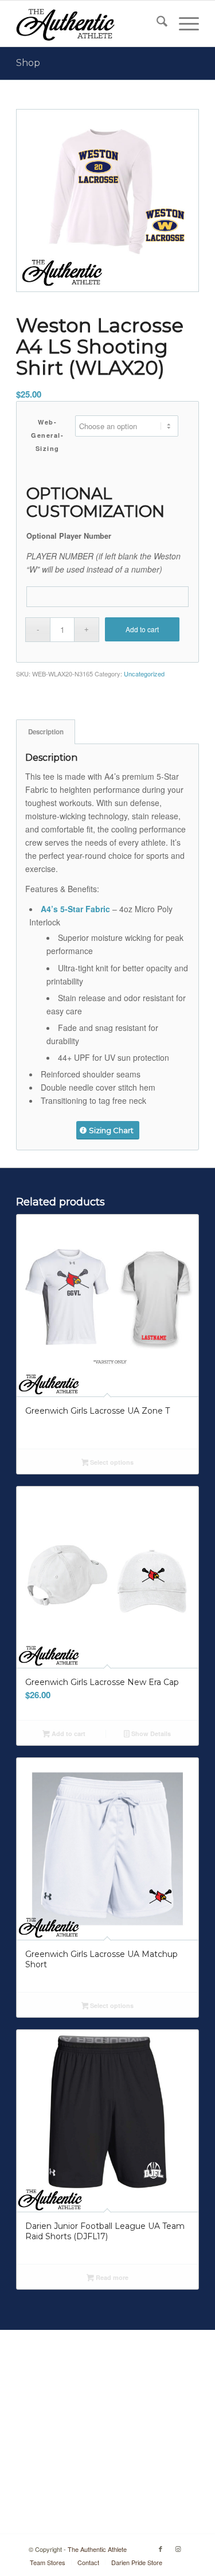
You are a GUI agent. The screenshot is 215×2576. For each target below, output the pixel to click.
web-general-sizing (47, 435)
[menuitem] (156, 24)
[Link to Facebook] (161, 2548)
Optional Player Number (69, 536)
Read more (111, 2277)
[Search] (156, 24)
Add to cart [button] (68, 1733)
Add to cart (142, 629)
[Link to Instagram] (178, 2548)
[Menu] (183, 24)
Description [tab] (46, 732)
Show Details (150, 1733)
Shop (28, 63)
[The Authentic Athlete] (89, 24)
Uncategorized (144, 674)
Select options (111, 1462)
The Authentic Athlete (97, 2549)
